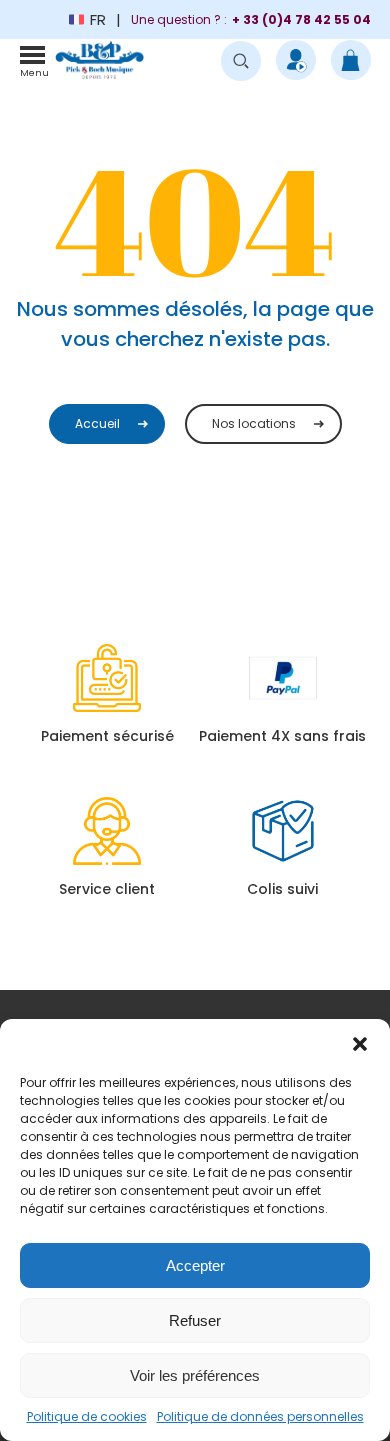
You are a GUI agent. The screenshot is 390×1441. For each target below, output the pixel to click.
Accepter (195, 1265)
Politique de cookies (87, 1416)
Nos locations (254, 423)
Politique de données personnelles (260, 1416)
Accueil (97, 423)
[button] (360, 1044)
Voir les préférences (195, 1375)
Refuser (195, 1320)
